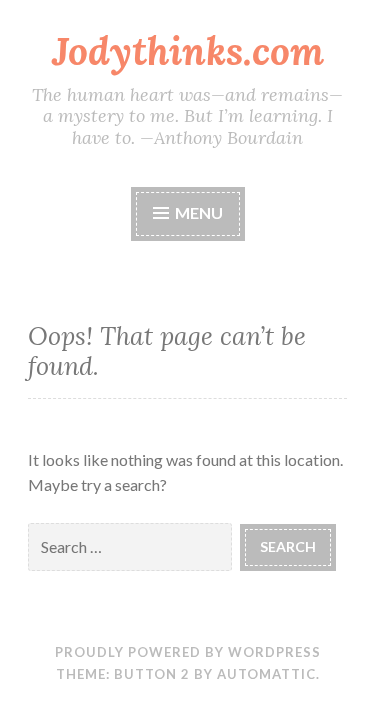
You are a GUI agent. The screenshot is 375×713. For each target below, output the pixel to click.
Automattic (266, 674)
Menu (197, 212)
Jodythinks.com (188, 51)
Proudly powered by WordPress (188, 652)
